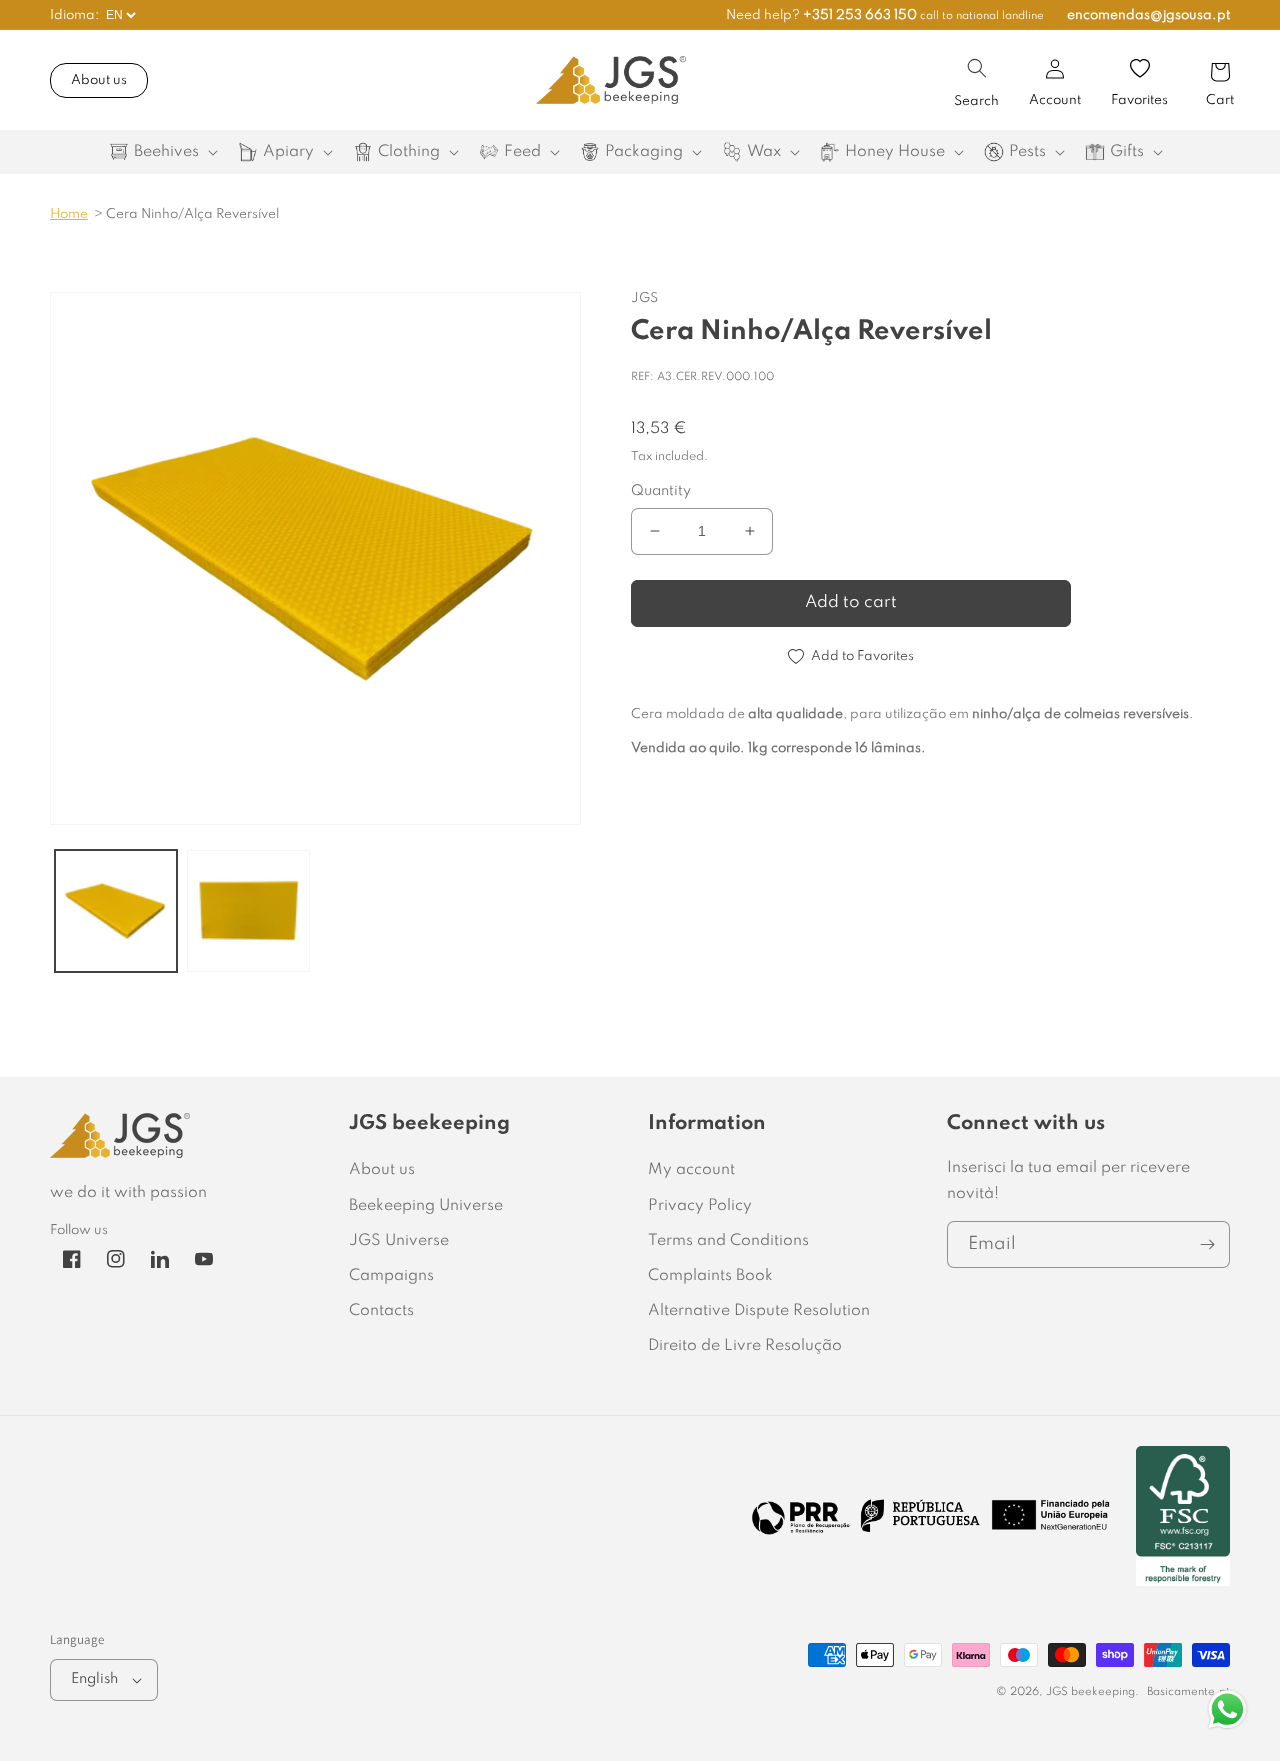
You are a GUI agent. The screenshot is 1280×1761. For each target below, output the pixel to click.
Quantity (661, 491)
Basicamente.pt (1188, 1692)
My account (691, 1170)
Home (69, 214)
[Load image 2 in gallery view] (248, 911)
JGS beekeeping (1090, 1692)
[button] (977, 68)
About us (99, 80)
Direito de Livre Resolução (745, 1346)
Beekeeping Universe (426, 1206)
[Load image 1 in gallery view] (116, 911)
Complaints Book (710, 1276)
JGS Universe (399, 1241)
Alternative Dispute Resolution (759, 1311)
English (94, 1679)
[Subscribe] (1207, 1244)
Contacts (381, 1311)
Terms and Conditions (728, 1241)
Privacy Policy (700, 1206)
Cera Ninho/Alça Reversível (192, 214)
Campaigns (391, 1276)
